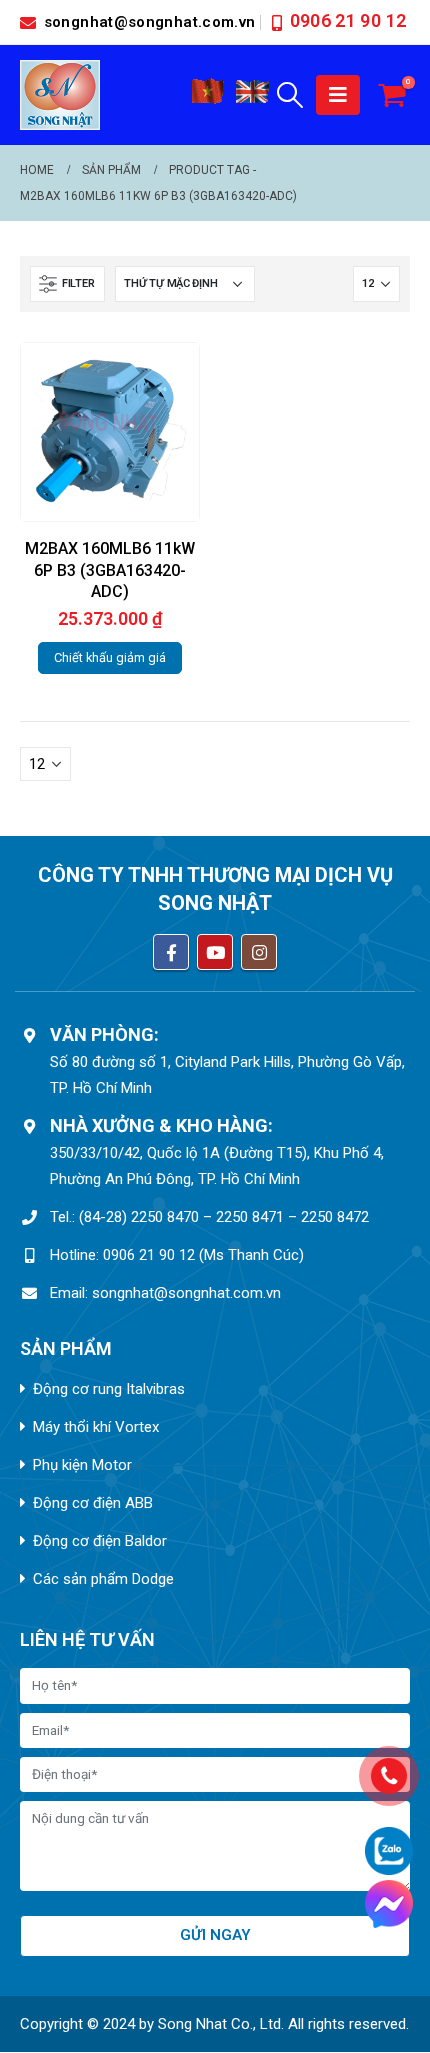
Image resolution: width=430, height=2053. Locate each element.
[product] (110, 431)
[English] (253, 98)
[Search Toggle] (290, 95)
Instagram (259, 952)
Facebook (171, 952)
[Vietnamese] (208, 98)
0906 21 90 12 (348, 20)
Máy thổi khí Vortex (96, 1427)
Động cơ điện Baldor (100, 1541)
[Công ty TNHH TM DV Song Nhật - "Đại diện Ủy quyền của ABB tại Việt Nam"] (60, 95)
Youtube (215, 952)
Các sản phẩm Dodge (103, 1579)
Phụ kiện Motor (82, 1465)
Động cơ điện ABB (93, 1503)
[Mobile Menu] (338, 95)
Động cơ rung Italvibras (109, 1389)
